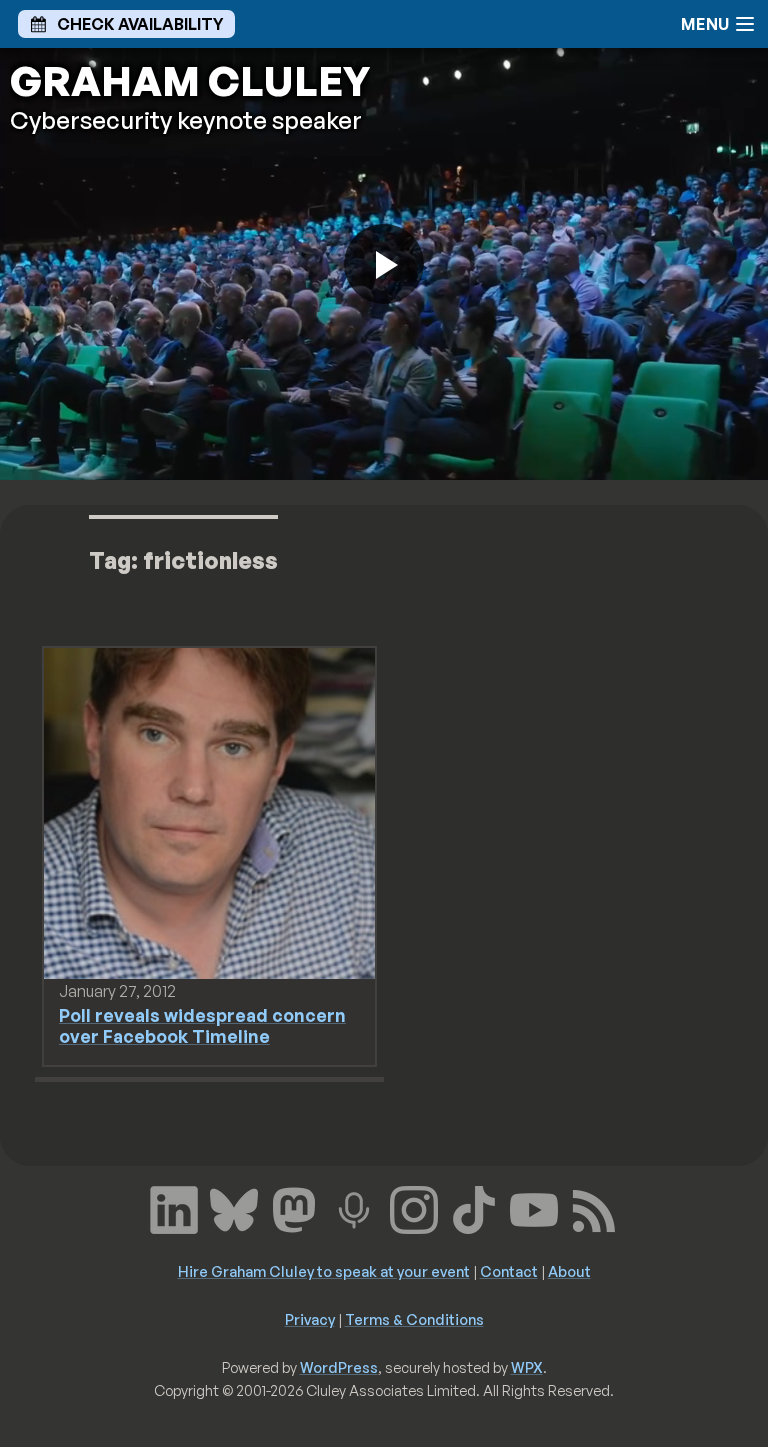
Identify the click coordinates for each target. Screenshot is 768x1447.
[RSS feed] (594, 1208)
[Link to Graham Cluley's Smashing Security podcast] (354, 1208)
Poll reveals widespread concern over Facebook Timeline (202, 1025)
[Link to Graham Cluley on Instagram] (414, 1208)
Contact (509, 1271)
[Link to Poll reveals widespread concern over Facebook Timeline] (209, 812)
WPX (527, 1367)
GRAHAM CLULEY (190, 81)
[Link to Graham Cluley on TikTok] (474, 1208)
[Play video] (384, 264)
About (569, 1271)
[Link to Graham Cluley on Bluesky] (234, 1208)
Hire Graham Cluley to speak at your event (324, 1271)
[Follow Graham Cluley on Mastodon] (294, 1208)
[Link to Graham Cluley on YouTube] (534, 1208)
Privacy (310, 1319)
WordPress (339, 1367)
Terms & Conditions (414, 1319)
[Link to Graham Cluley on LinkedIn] (174, 1208)
